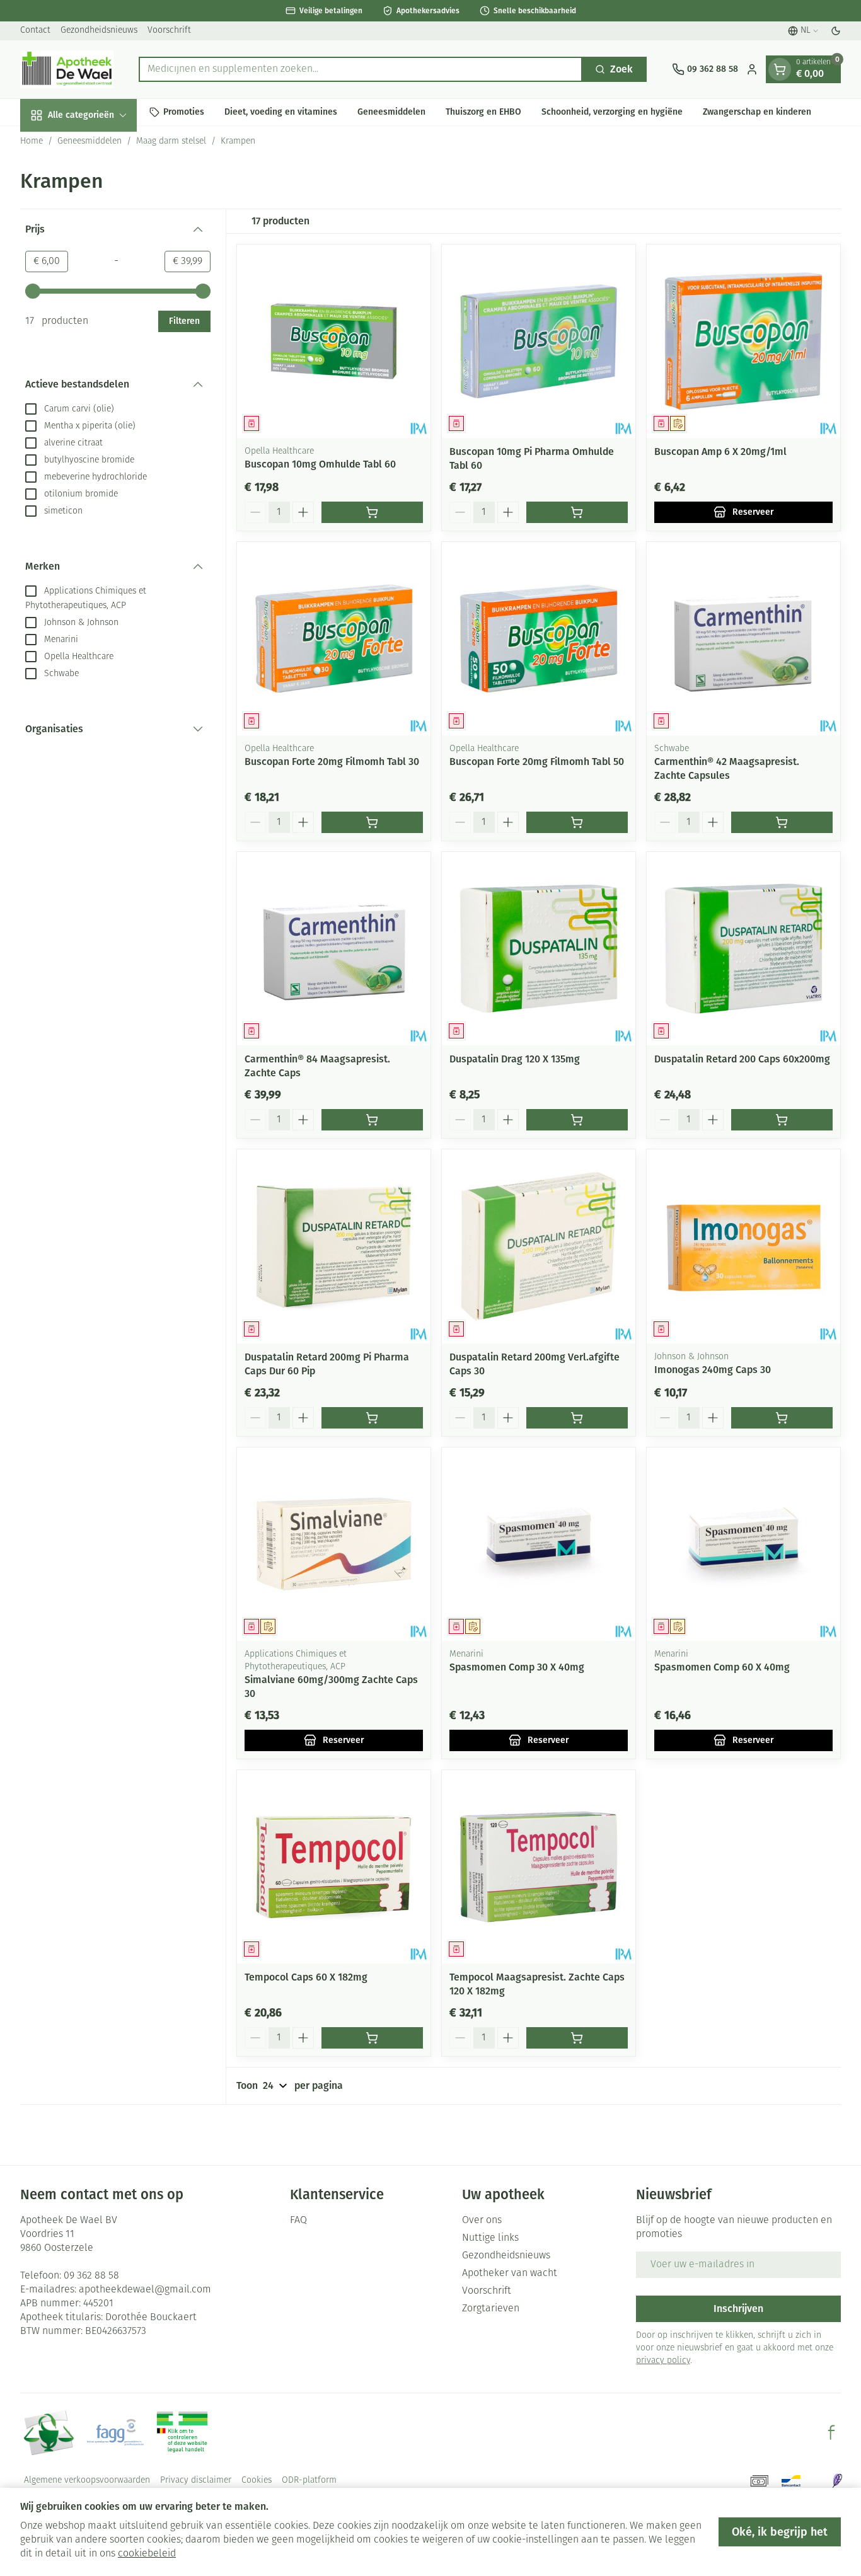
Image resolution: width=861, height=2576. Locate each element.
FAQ (298, 2221)
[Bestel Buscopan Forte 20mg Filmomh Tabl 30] (372, 822)
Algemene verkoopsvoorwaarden (87, 2481)
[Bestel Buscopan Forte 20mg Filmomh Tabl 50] (577, 822)
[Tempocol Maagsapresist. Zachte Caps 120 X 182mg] (539, 1867)
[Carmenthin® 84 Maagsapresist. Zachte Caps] (334, 949)
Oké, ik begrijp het (780, 2532)
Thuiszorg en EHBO (483, 112)
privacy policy (663, 2361)
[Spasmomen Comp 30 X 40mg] (539, 1544)
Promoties (184, 112)
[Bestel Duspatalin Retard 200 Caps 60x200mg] (782, 1120)
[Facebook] (831, 2432)
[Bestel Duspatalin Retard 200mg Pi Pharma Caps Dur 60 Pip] (372, 1418)
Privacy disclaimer (196, 2481)
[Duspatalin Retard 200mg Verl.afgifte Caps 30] (539, 1246)
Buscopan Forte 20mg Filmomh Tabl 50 (537, 762)
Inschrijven (738, 2309)
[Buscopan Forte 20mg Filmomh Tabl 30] (334, 639)
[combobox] (361, 69)
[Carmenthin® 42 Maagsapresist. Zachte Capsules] (743, 639)
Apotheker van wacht (510, 2274)
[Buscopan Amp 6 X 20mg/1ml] (743, 341)
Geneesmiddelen (391, 112)
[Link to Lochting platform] (837, 2481)
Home (32, 141)
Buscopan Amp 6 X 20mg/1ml (720, 451)
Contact (35, 31)
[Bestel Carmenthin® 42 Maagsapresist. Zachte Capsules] (782, 822)
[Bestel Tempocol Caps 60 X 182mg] (372, 2038)
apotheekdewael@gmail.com (145, 2290)
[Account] (752, 69)
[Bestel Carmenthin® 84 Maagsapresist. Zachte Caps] (372, 1120)
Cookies (257, 2481)
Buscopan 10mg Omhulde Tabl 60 (320, 464)
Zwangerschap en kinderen (757, 112)
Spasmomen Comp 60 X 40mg (722, 1667)
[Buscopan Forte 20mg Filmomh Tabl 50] (539, 639)
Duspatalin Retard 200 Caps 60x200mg (742, 1059)
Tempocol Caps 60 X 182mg (306, 1977)
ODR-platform (309, 2481)
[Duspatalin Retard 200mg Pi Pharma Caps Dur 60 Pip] (334, 1246)
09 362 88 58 (91, 2276)
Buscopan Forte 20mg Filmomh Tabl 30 (332, 762)
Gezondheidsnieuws (99, 31)
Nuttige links (490, 2238)
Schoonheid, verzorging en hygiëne (612, 112)
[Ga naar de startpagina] (67, 69)
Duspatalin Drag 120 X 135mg (515, 1059)
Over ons (482, 2221)
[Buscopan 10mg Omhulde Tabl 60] (334, 341)
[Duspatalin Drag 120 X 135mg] (539, 949)
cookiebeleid (147, 2554)
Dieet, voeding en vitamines (281, 112)
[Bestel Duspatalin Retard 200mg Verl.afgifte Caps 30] (577, 1418)
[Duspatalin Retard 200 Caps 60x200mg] (743, 949)
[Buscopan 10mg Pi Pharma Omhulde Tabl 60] (539, 341)
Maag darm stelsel (171, 141)
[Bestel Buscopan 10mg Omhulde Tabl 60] (372, 512)
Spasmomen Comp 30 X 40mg (517, 1667)
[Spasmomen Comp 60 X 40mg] (743, 1544)
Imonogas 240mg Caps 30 (713, 1370)
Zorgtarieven (491, 2309)
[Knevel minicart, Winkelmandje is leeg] (780, 69)
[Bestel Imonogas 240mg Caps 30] (782, 1418)
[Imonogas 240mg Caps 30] (743, 1246)
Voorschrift (169, 31)
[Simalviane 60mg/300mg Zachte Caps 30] (334, 1544)
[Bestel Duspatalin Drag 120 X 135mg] (577, 1120)
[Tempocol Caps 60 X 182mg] (334, 1867)
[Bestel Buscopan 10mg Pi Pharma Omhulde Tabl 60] (577, 512)
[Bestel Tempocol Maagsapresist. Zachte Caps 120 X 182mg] (577, 2038)
